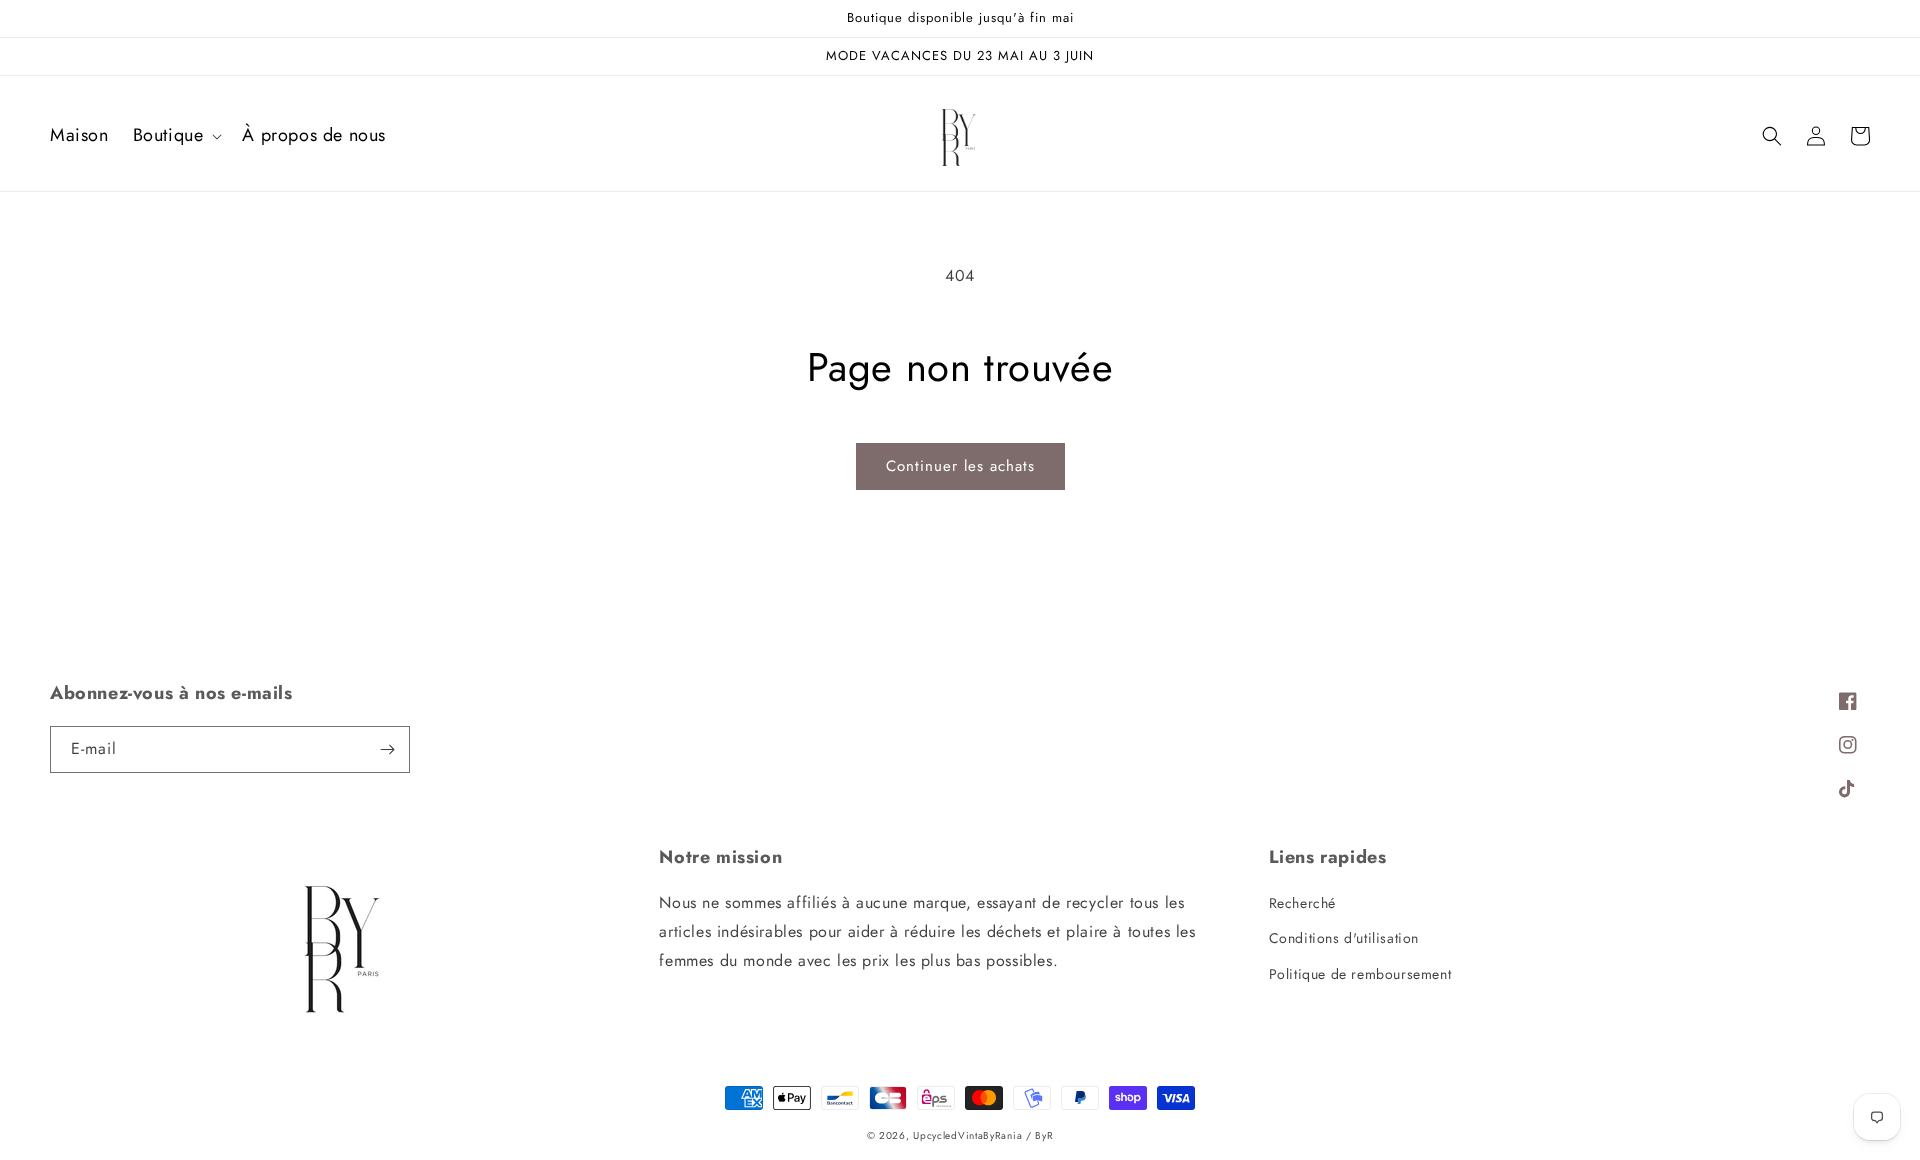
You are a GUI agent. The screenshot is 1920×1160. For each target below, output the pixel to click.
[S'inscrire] (387, 749)
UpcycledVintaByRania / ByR (983, 1135)
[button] (176, 135)
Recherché (1302, 903)
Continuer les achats (960, 466)
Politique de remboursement (1360, 974)
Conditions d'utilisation (1344, 938)
